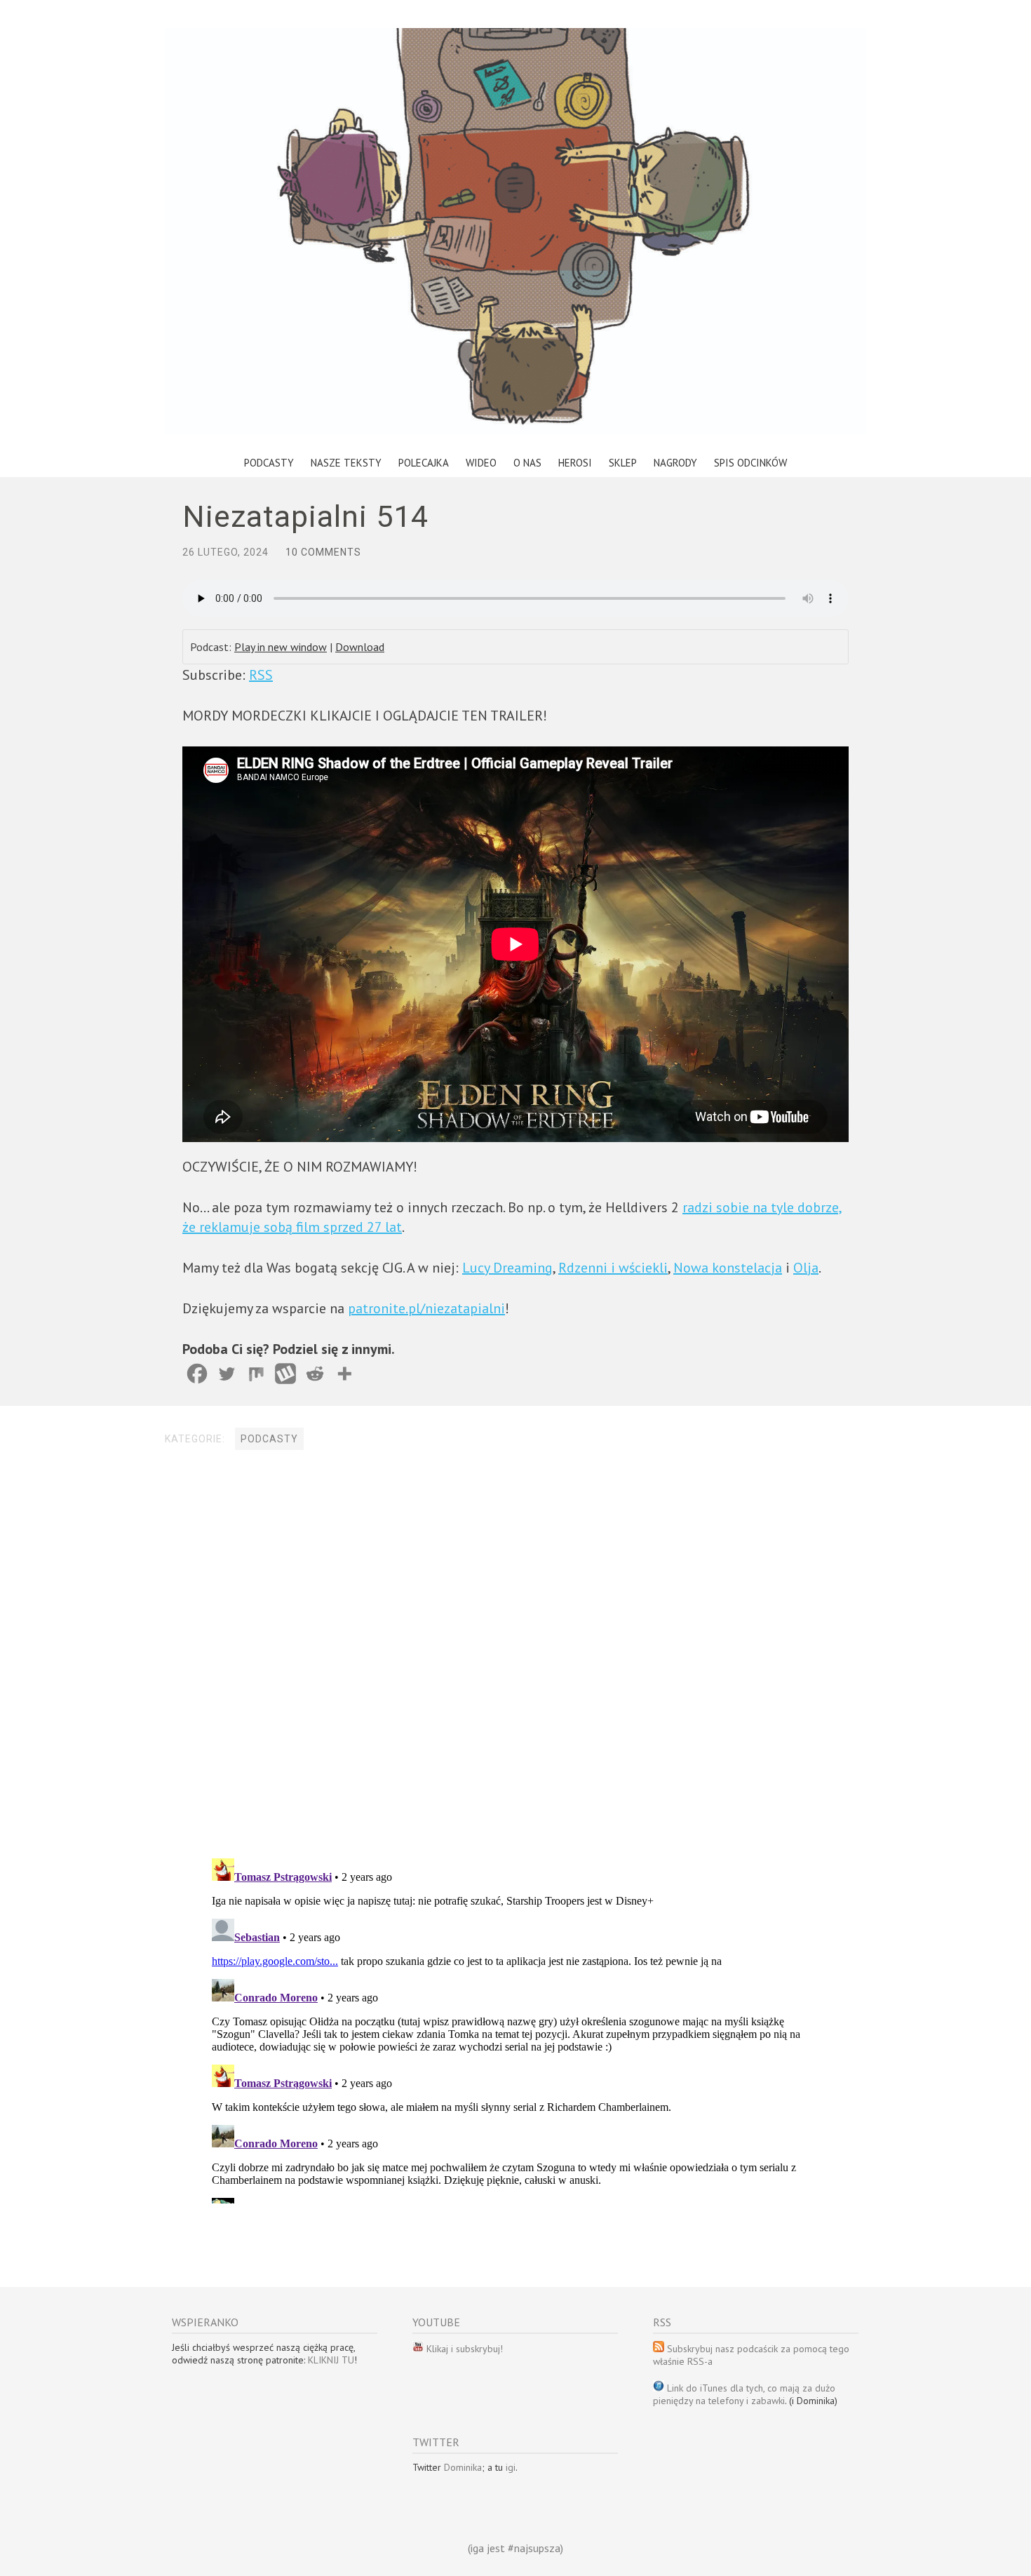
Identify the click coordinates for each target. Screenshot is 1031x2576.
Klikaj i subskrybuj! (463, 2349)
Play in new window (281, 647)
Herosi (575, 463)
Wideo (481, 463)
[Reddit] (315, 1374)
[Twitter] (227, 1374)
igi (511, 2467)
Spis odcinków (750, 463)
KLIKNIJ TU (331, 2360)
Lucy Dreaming (507, 1268)
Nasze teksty (346, 463)
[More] (344, 1374)
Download (360, 647)
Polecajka (424, 463)
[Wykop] (285, 1374)
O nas (527, 463)
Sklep (623, 463)
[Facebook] (197, 1374)
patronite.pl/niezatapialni (426, 1308)
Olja (806, 1268)
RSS (261, 675)
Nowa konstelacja (728, 1268)
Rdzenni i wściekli (613, 1268)
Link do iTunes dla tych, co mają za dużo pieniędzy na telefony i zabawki (744, 2394)
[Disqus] (515, 1656)
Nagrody (675, 463)
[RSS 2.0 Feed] (418, 2349)
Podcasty (269, 463)
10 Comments (323, 552)
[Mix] (256, 1374)
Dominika (463, 2467)
